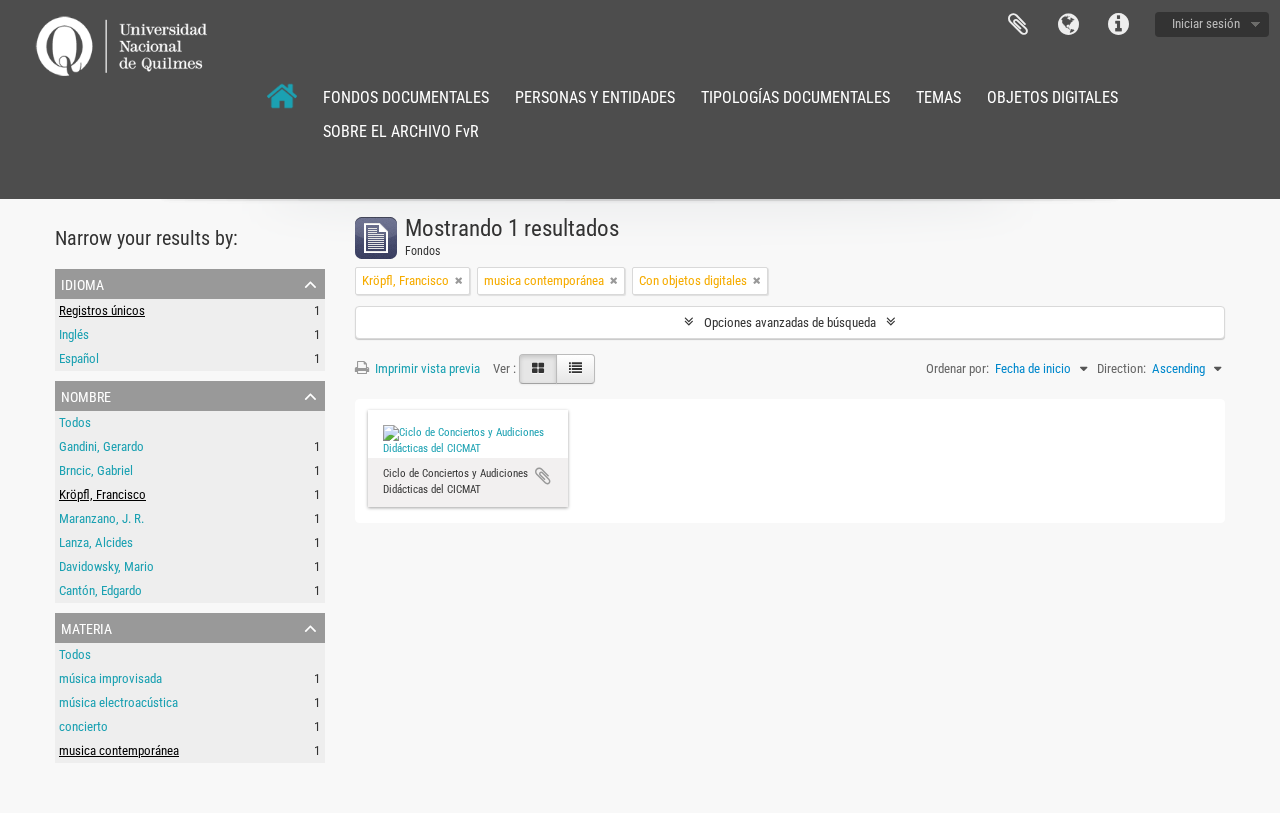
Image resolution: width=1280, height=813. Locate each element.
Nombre (86, 395)
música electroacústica (118, 702)
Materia (86, 627)
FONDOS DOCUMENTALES (406, 97)
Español (79, 358)
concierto (83, 726)
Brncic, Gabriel (96, 470)
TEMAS (938, 97)
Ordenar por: (957, 368)
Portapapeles (1018, 25)
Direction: (1121, 368)
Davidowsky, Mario (106, 566)
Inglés (74, 334)
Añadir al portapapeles (543, 476)
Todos (75, 422)
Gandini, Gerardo (101, 446)
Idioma (1068, 25)
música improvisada (110, 678)
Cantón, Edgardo (100, 590)
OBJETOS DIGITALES (1052, 97)
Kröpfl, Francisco (102, 494)
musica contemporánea (119, 750)
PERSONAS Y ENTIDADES (595, 97)
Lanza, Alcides (96, 542)
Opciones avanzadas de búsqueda (790, 322)
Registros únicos (102, 310)
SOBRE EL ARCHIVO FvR (401, 131)
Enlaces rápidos (1118, 25)
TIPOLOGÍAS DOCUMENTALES (795, 97)
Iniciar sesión (1206, 23)
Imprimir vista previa (426, 368)
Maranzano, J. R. (101, 518)
